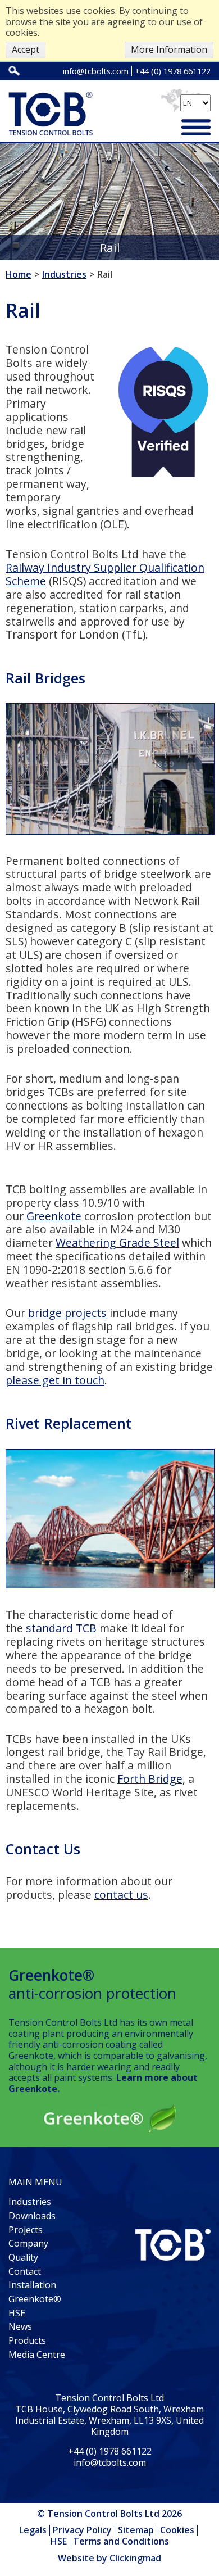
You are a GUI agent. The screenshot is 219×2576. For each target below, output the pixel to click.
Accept (26, 49)
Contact (25, 2271)
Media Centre (37, 2355)
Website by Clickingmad (109, 2559)
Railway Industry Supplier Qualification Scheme (105, 574)
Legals (33, 2530)
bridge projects (67, 1313)
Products (27, 2340)
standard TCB (61, 1628)
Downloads (32, 2216)
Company (28, 2243)
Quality (23, 2257)
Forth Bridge (150, 1779)
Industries (30, 2202)
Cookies (177, 2530)
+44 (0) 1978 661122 (173, 71)
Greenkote (54, 1216)
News (20, 2326)
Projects (26, 2230)
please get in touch (55, 1380)
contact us (121, 1894)
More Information (169, 49)
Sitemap (136, 2530)
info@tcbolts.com (96, 71)
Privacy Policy (82, 2530)
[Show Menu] (196, 129)
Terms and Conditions (121, 2541)
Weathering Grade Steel (117, 1242)
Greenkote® (35, 2299)
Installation (32, 2285)
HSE (17, 2313)
